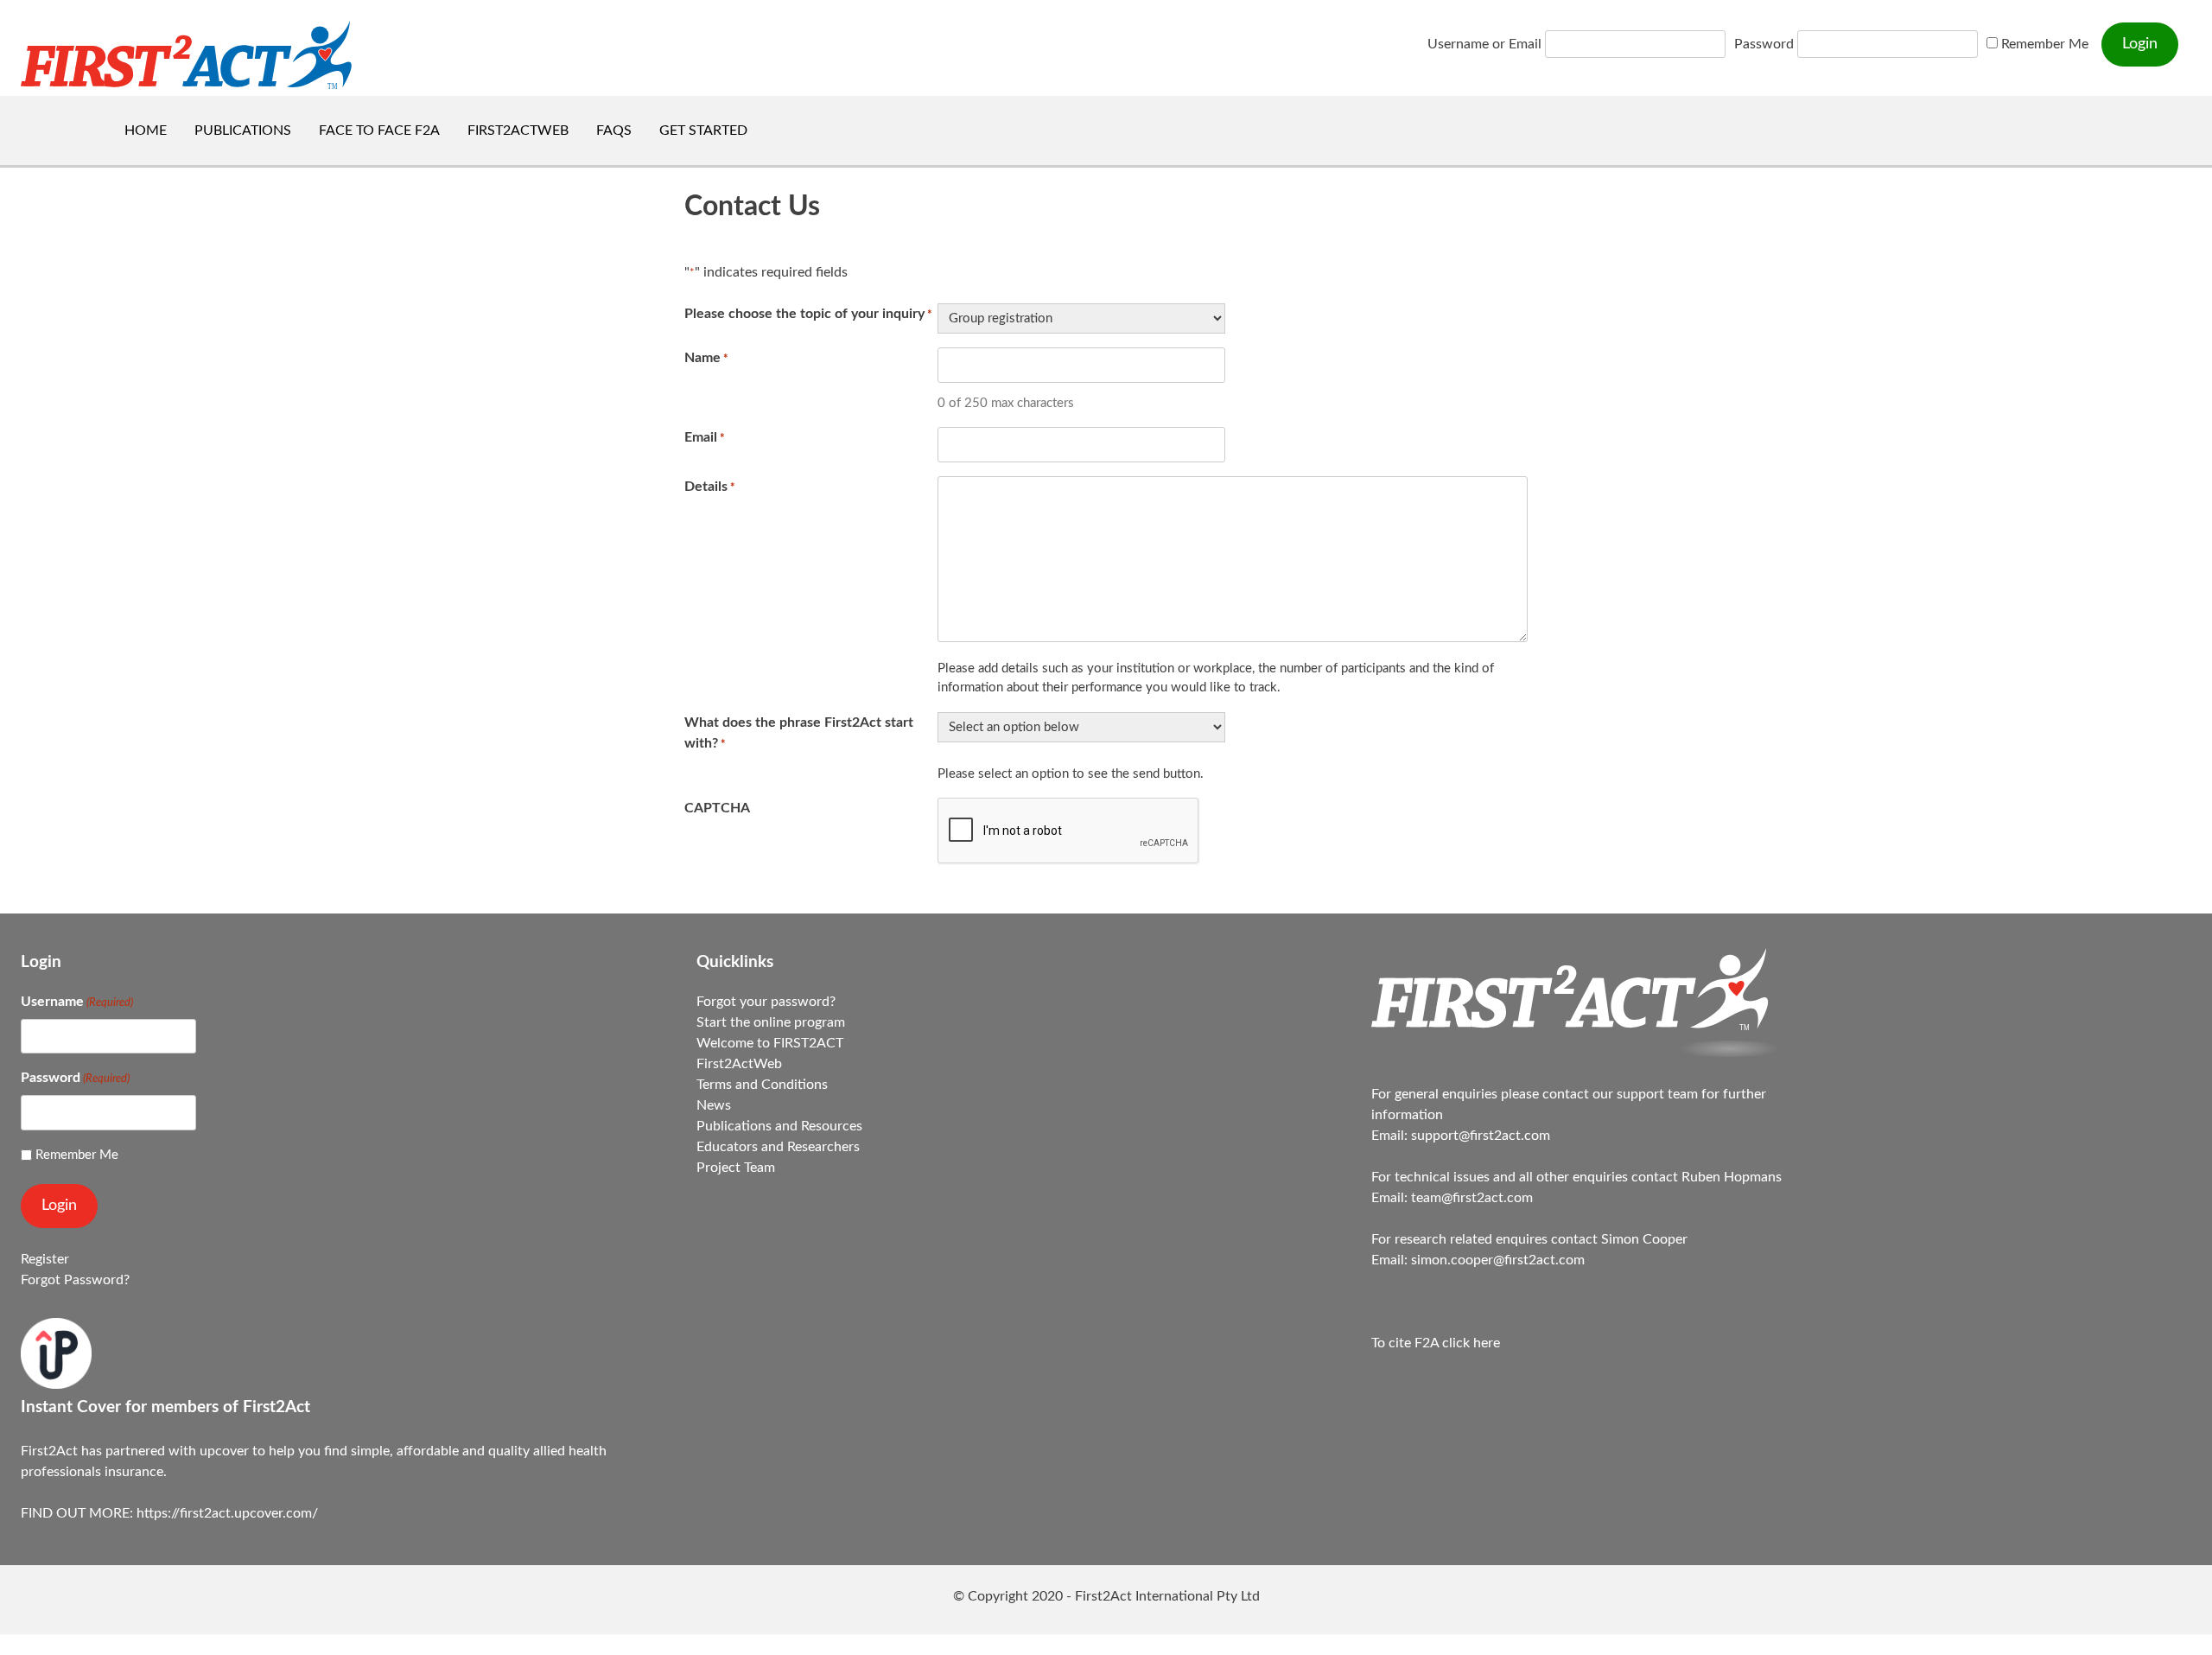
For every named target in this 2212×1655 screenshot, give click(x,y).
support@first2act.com (1481, 1136)
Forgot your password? (766, 1002)
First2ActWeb (518, 130)
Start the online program (771, 1022)
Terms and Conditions (762, 1085)
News (714, 1105)
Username (77, 1002)
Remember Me (2043, 44)
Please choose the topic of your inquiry (808, 314)
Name (706, 358)
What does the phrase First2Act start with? (799, 733)
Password (1764, 44)
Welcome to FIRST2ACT (770, 1043)
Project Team (736, 1168)
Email (705, 437)
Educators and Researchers (778, 1147)
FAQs (614, 130)
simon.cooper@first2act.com (1498, 1260)
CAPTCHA (717, 808)
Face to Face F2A (379, 130)
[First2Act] (1579, 1053)
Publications (243, 130)
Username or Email (1484, 44)
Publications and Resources (779, 1126)
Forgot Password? (75, 1280)
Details (710, 487)
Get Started (703, 130)
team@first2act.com (1472, 1198)
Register (45, 1259)
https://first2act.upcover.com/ (227, 1513)
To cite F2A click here (1436, 1343)
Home (146, 130)
